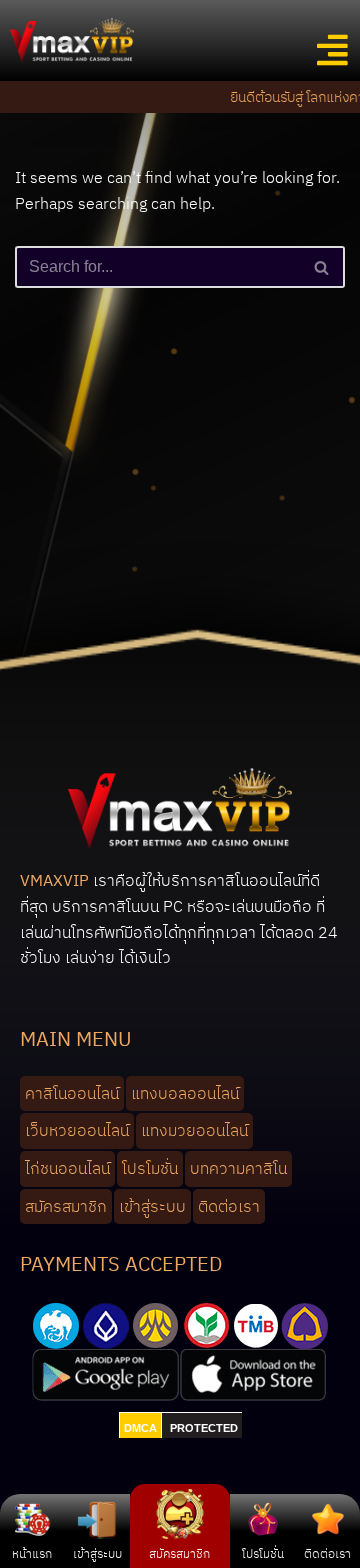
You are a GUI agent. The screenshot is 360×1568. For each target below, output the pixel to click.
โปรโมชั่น (263, 1553)
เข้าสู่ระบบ (97, 1553)
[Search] (322, 267)
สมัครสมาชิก (179, 1553)
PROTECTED (204, 1428)
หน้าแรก (32, 1553)
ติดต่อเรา (327, 1553)
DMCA (140, 1428)
